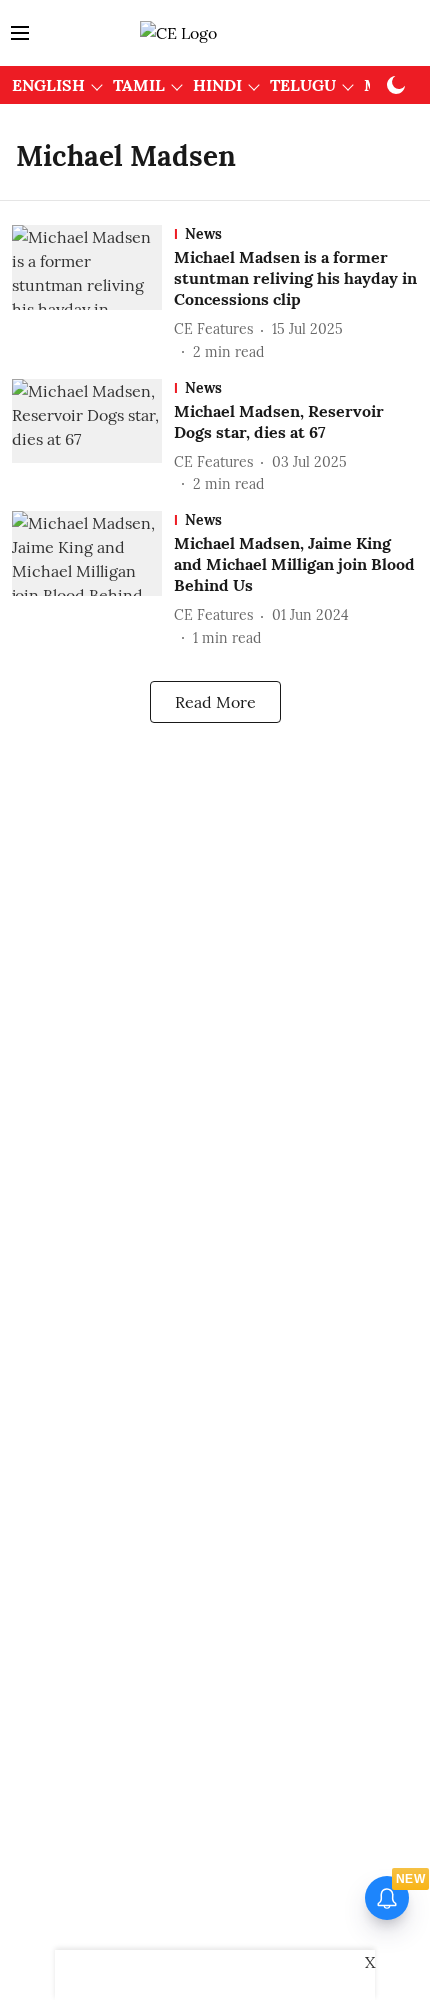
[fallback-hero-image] (93, 293)
